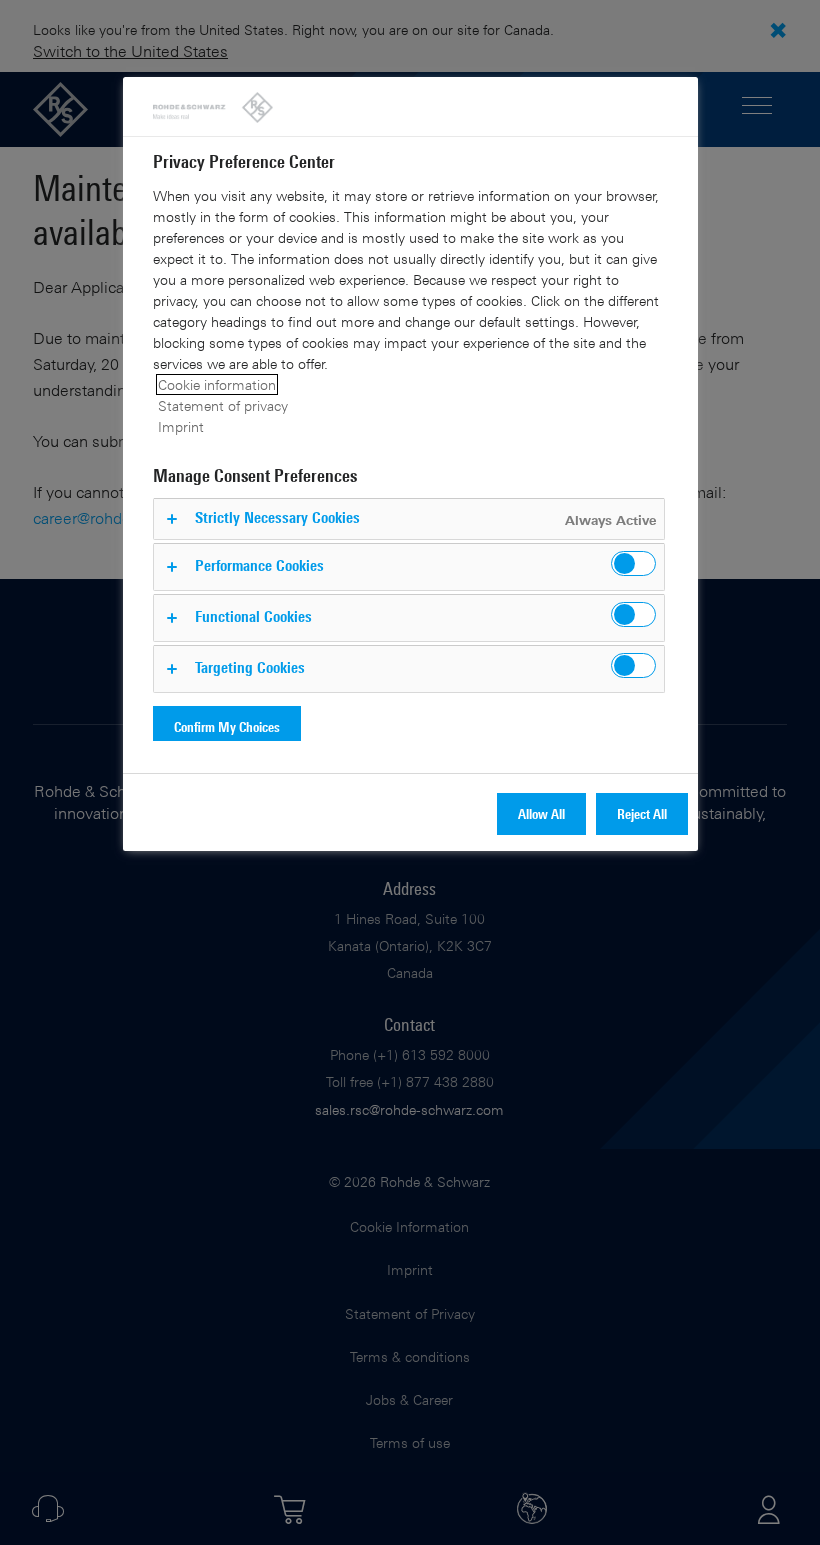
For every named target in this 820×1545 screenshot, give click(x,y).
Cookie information (217, 384)
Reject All (642, 813)
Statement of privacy (223, 405)
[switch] (633, 563)
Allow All (541, 813)
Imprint (181, 426)
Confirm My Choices (227, 726)
